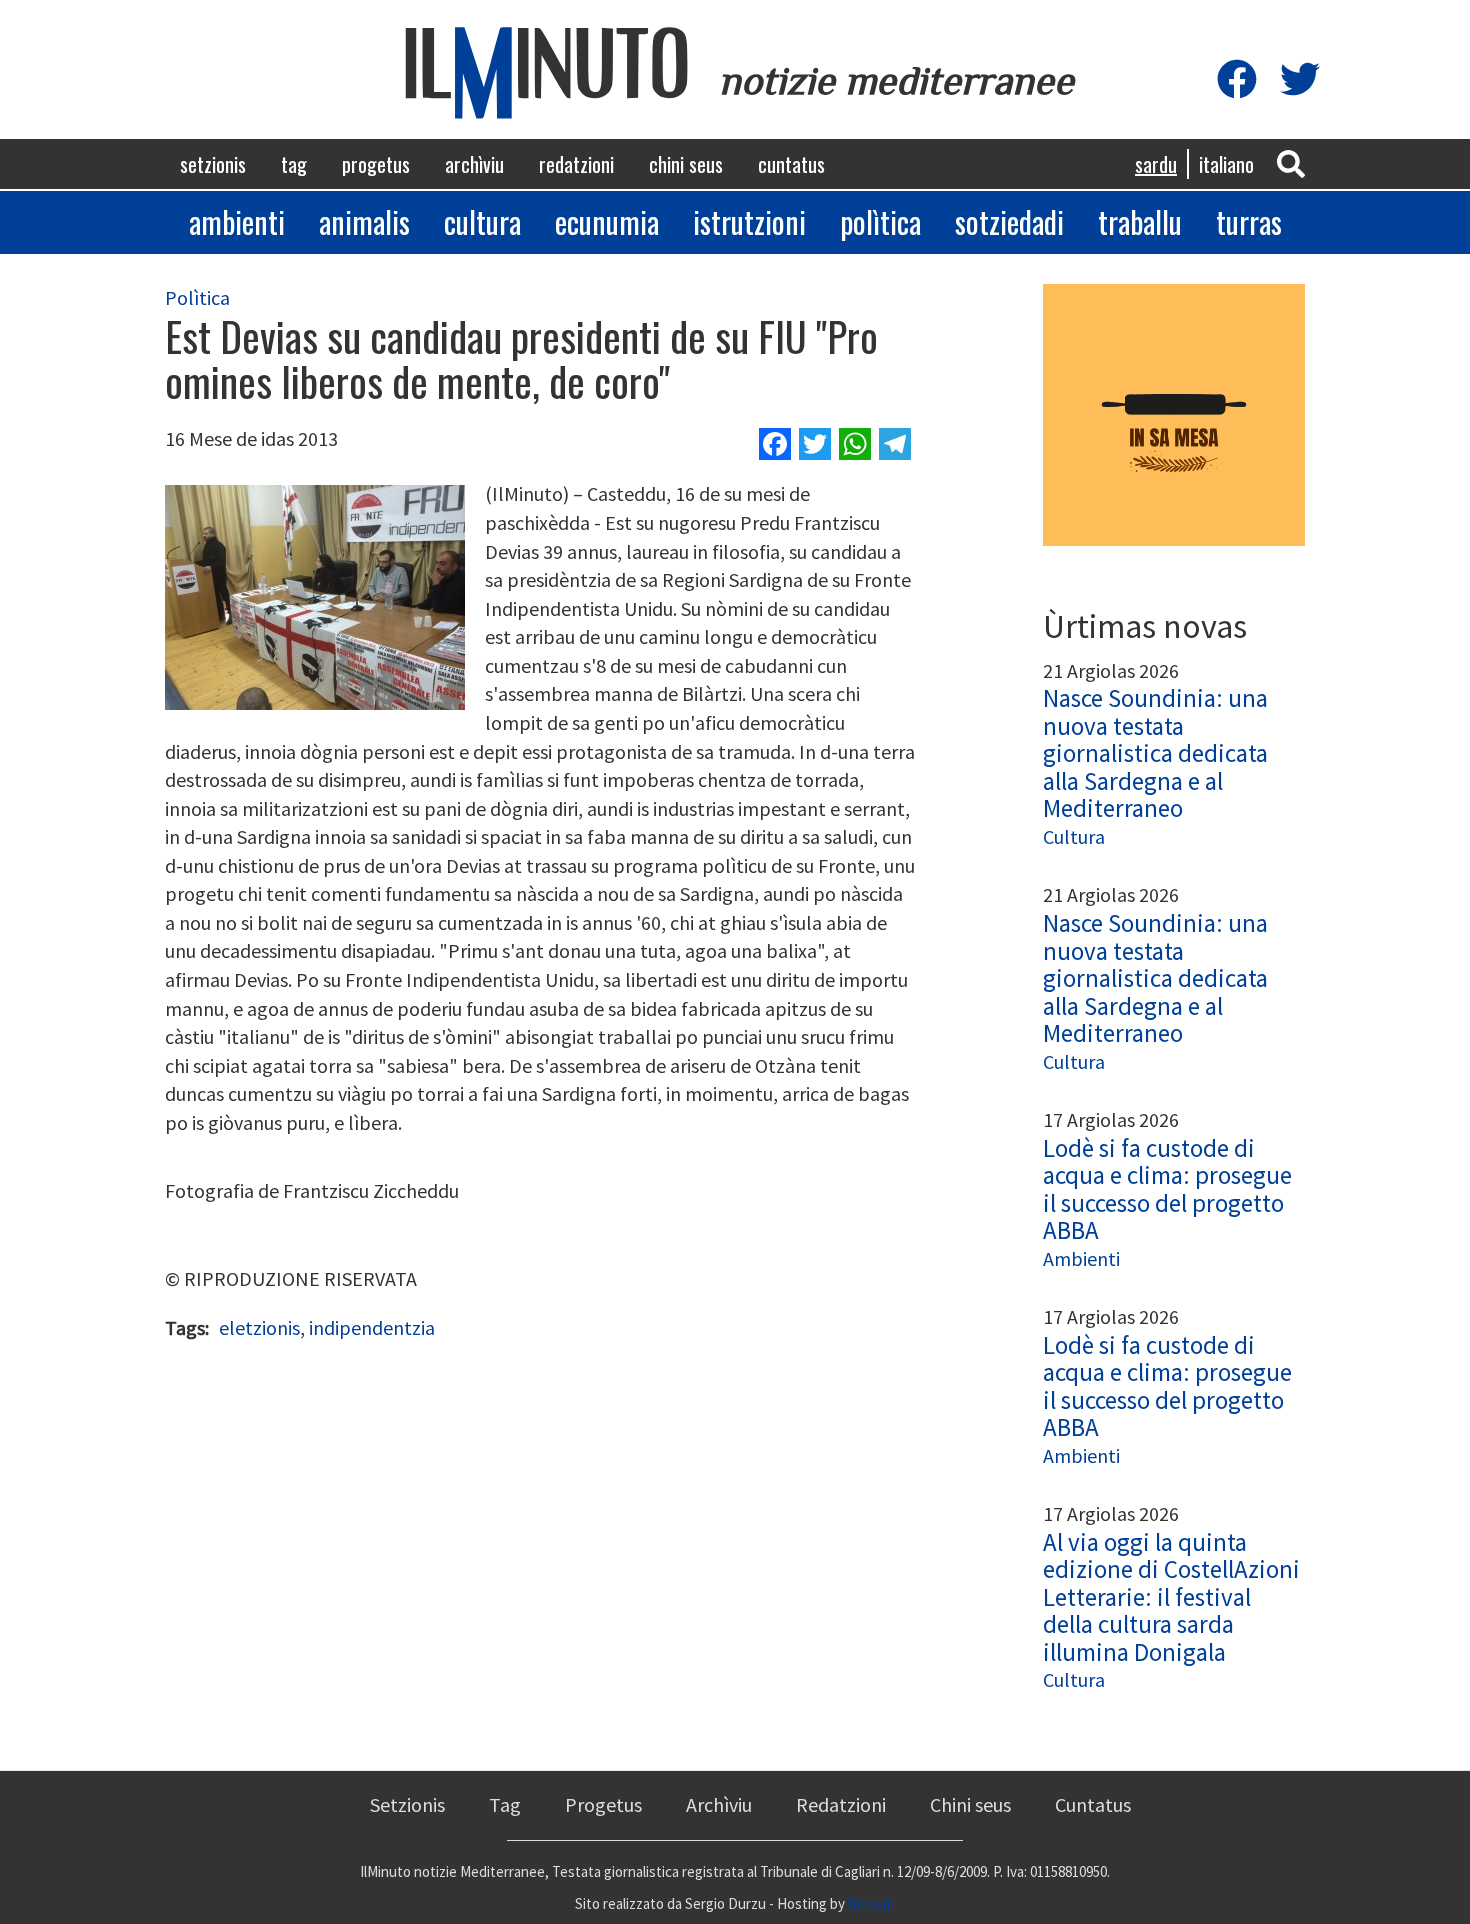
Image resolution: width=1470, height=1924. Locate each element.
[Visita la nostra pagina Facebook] (1237, 80)
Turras (1249, 221)
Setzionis (213, 164)
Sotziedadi (1009, 221)
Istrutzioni (749, 221)
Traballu (1140, 221)
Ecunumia (607, 221)
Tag (294, 164)
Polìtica (880, 221)
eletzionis (259, 1327)
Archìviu (474, 164)
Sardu (1156, 164)
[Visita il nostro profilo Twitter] (1300, 80)
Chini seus (686, 164)
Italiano (1226, 164)
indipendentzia (372, 1327)
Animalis (364, 221)
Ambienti (237, 221)
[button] (1291, 162)
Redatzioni (576, 164)
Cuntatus (791, 164)
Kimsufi (871, 1903)
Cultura (482, 221)
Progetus (376, 164)
